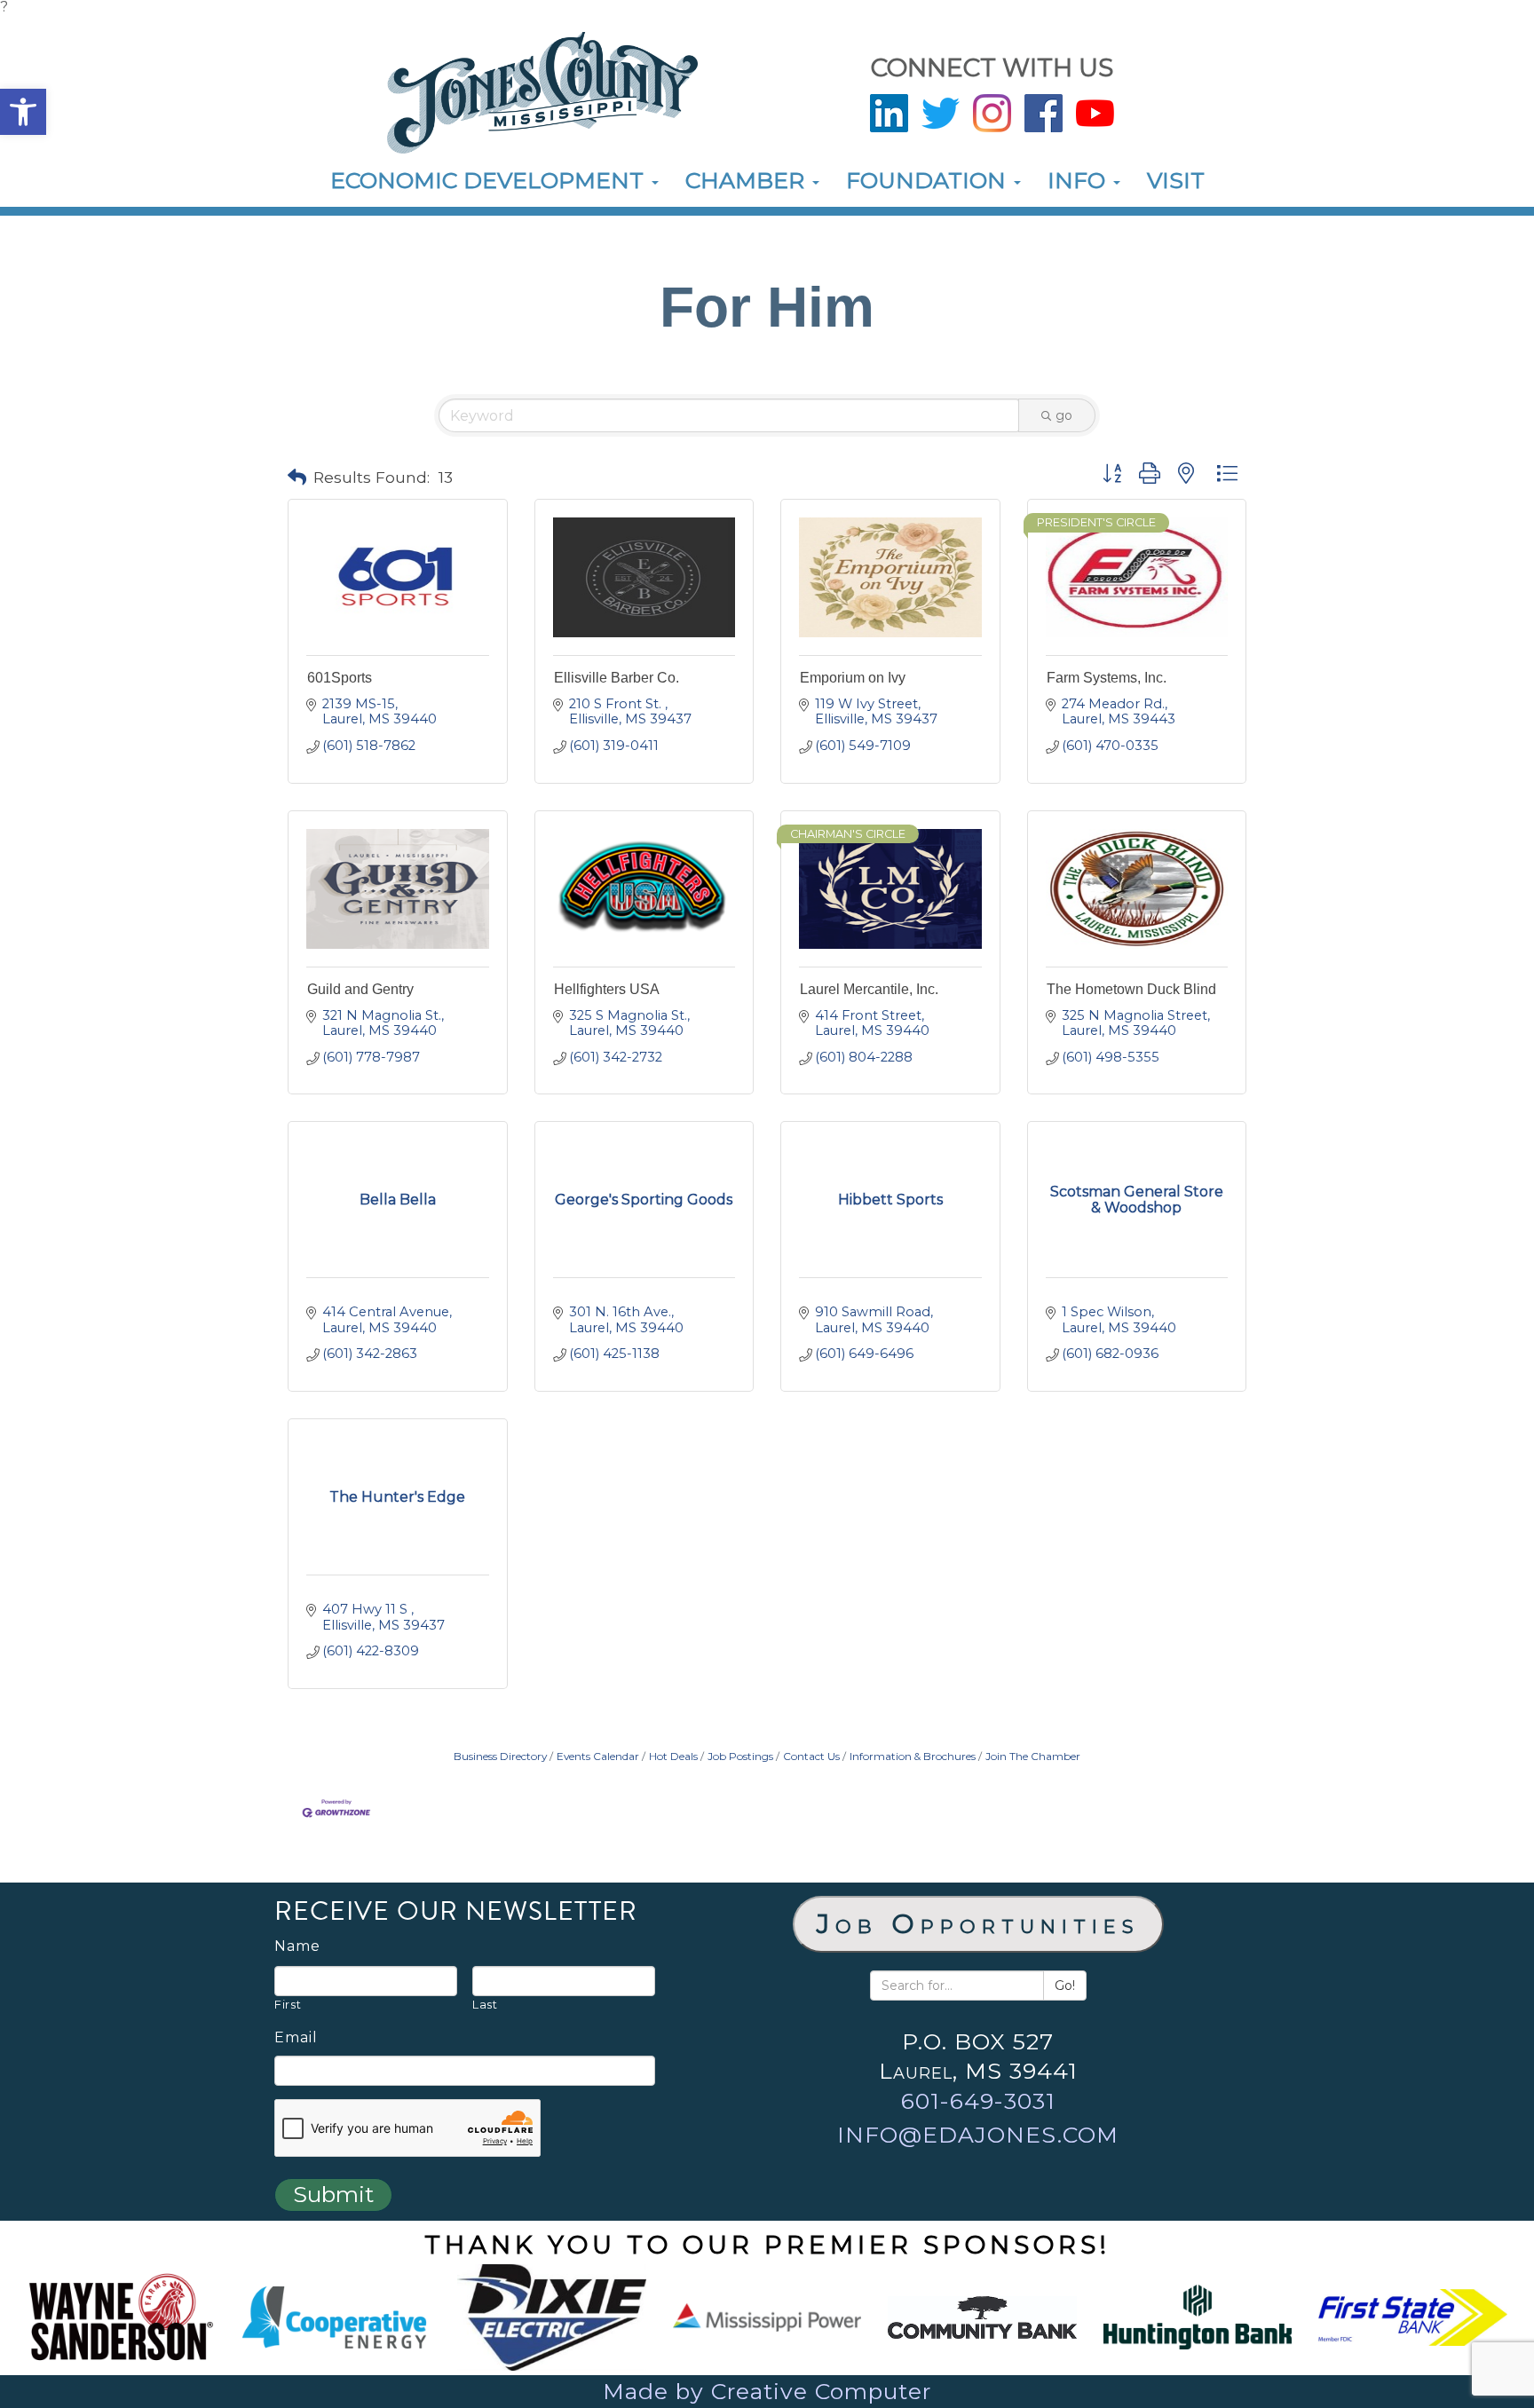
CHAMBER (748, 180)
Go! (1065, 1986)
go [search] (1064, 415)
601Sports (340, 678)
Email (296, 2038)
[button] (23, 112)
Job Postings (740, 1756)
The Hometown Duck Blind (1131, 989)
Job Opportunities (978, 1924)
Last (485, 2004)
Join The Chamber (1033, 1756)
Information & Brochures (913, 1756)
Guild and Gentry (360, 989)
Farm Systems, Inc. (1107, 678)
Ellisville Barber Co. (617, 678)
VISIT (1176, 180)
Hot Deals (673, 1756)
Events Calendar (598, 1756)
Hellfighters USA (607, 989)
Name (297, 1946)
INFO (1079, 180)
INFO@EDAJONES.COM (978, 2135)
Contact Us (811, 1756)
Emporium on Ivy (853, 678)
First (288, 2004)
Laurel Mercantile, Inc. (869, 989)
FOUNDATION (929, 180)
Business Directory (500, 1756)
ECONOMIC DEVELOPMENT (490, 180)
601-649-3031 (978, 2101)
